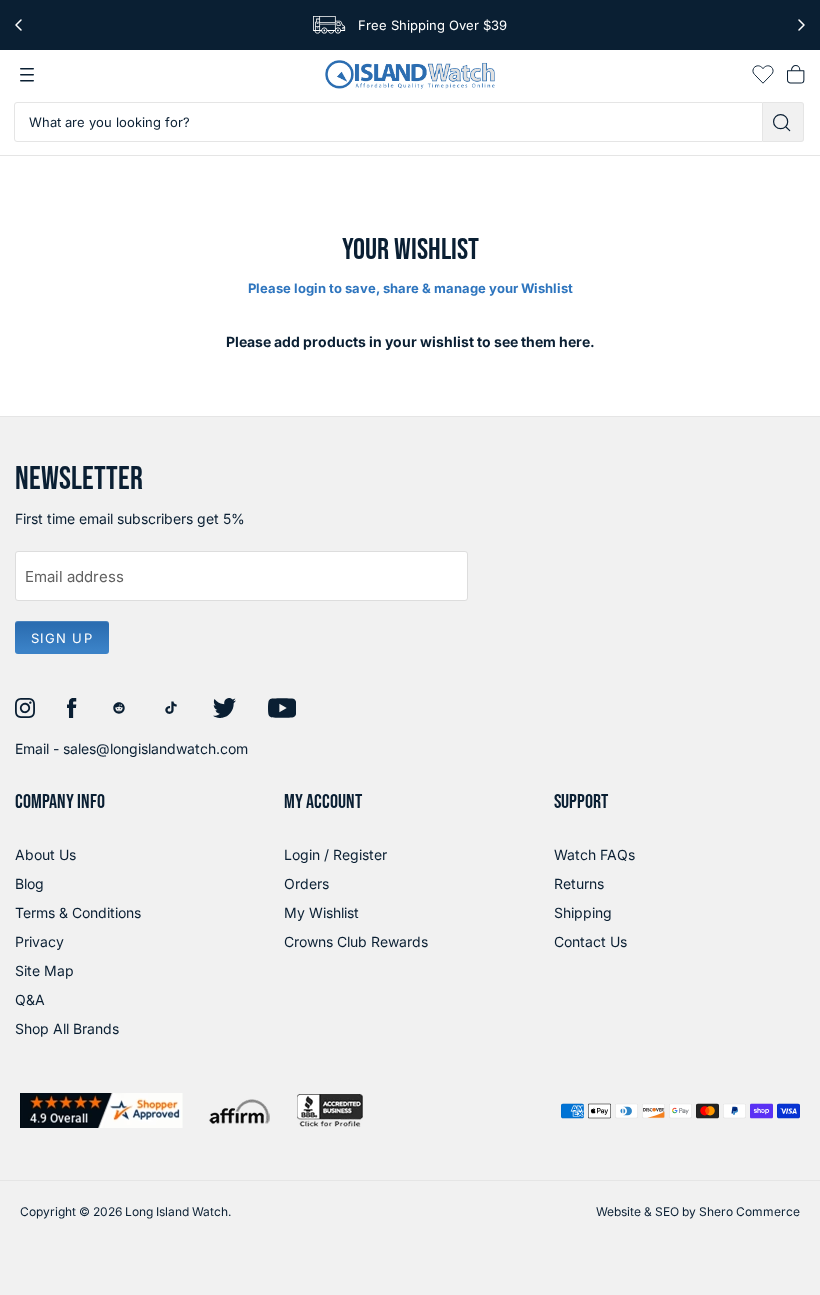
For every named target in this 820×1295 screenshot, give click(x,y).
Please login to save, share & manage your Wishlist (410, 288)
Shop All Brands (67, 1028)
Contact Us (590, 941)
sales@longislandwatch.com (155, 748)
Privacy (39, 941)
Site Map (44, 970)
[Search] (783, 122)
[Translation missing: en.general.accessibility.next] (801, 25)
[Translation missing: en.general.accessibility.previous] (18, 25)
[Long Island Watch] (410, 74)
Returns (579, 883)
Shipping (583, 912)
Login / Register (335, 854)
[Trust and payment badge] (101, 1110)
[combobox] (388, 122)
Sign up (62, 638)
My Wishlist (321, 912)
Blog (29, 883)
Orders (306, 883)
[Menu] (27, 75)
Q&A (30, 999)
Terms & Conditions (78, 912)
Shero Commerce (749, 1211)
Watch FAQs (594, 854)
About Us (45, 854)
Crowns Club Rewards (356, 941)
